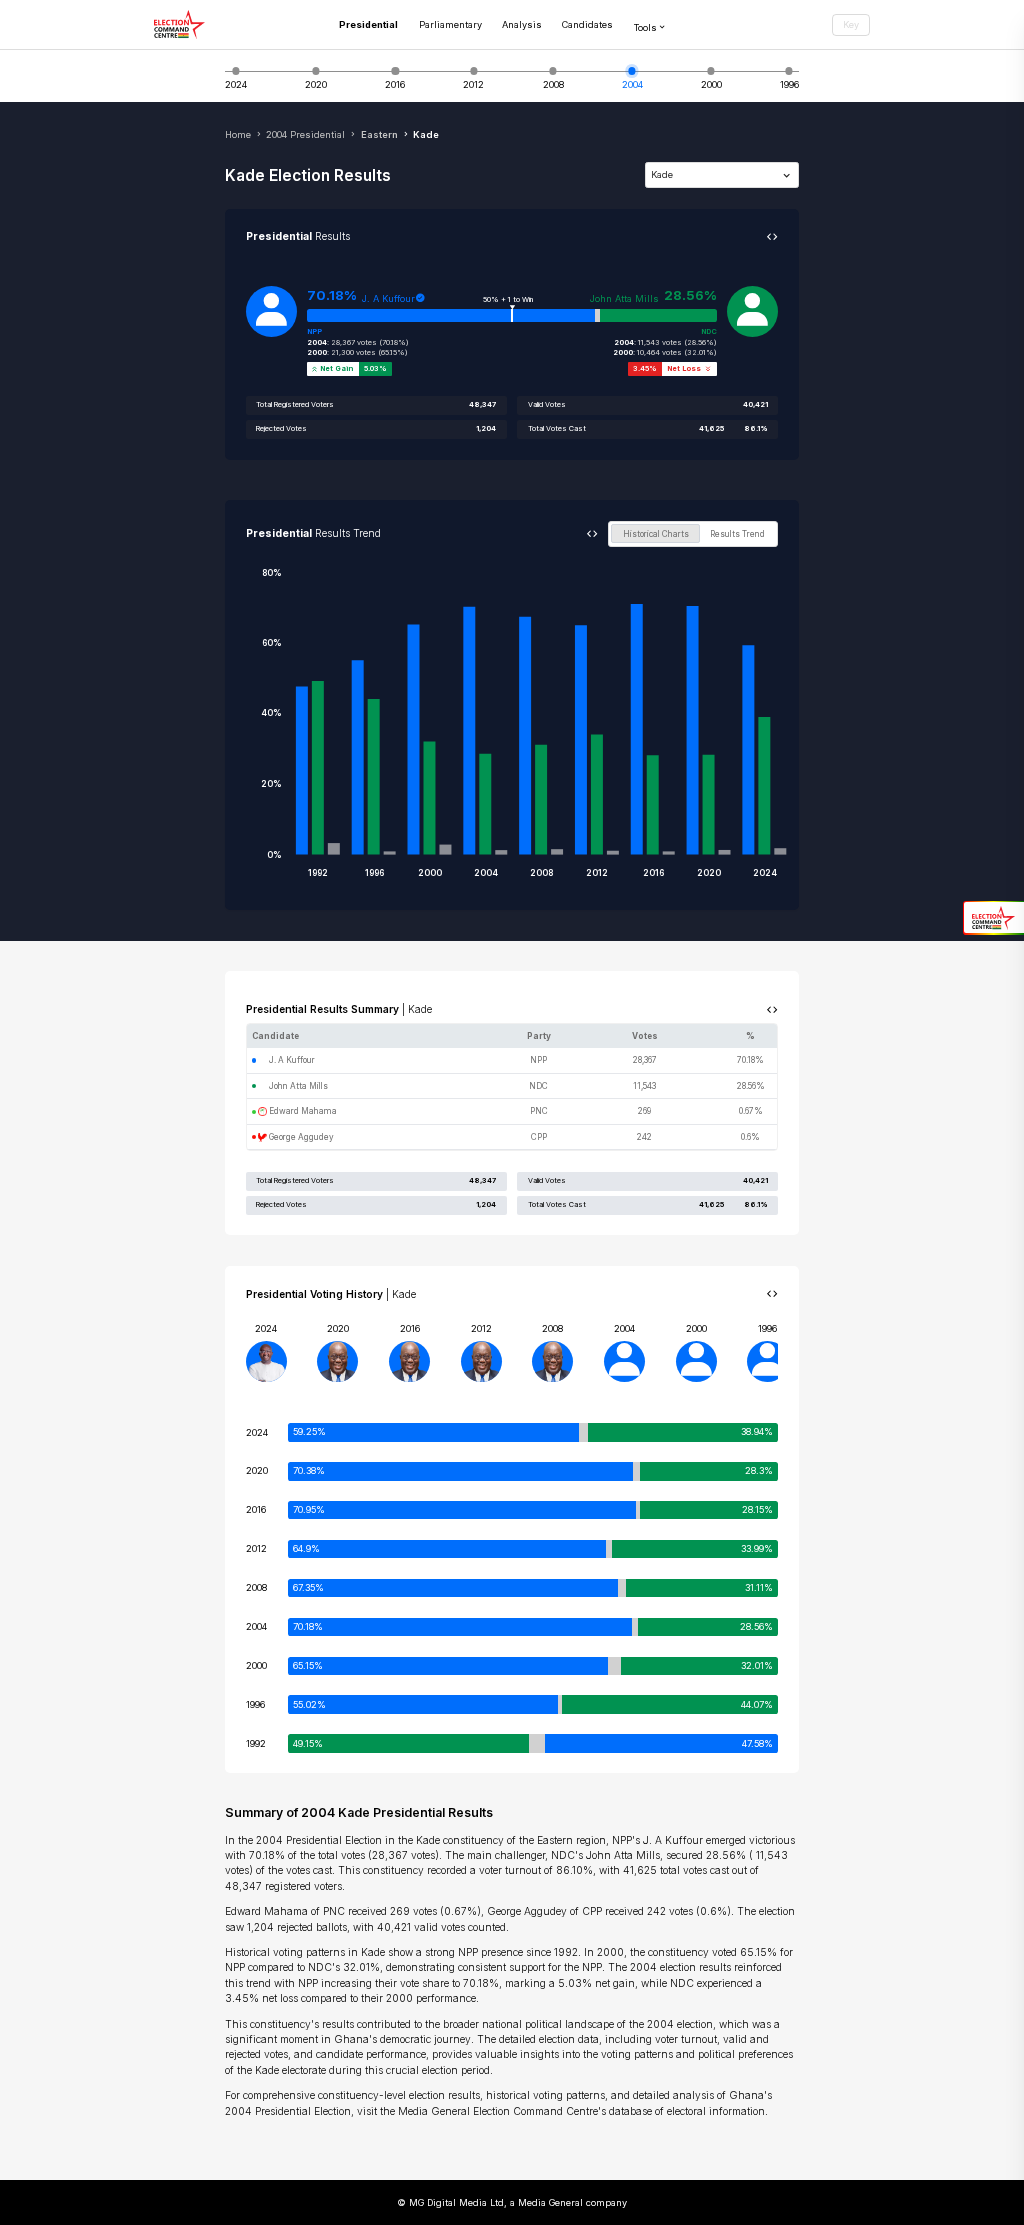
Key (851, 24)
